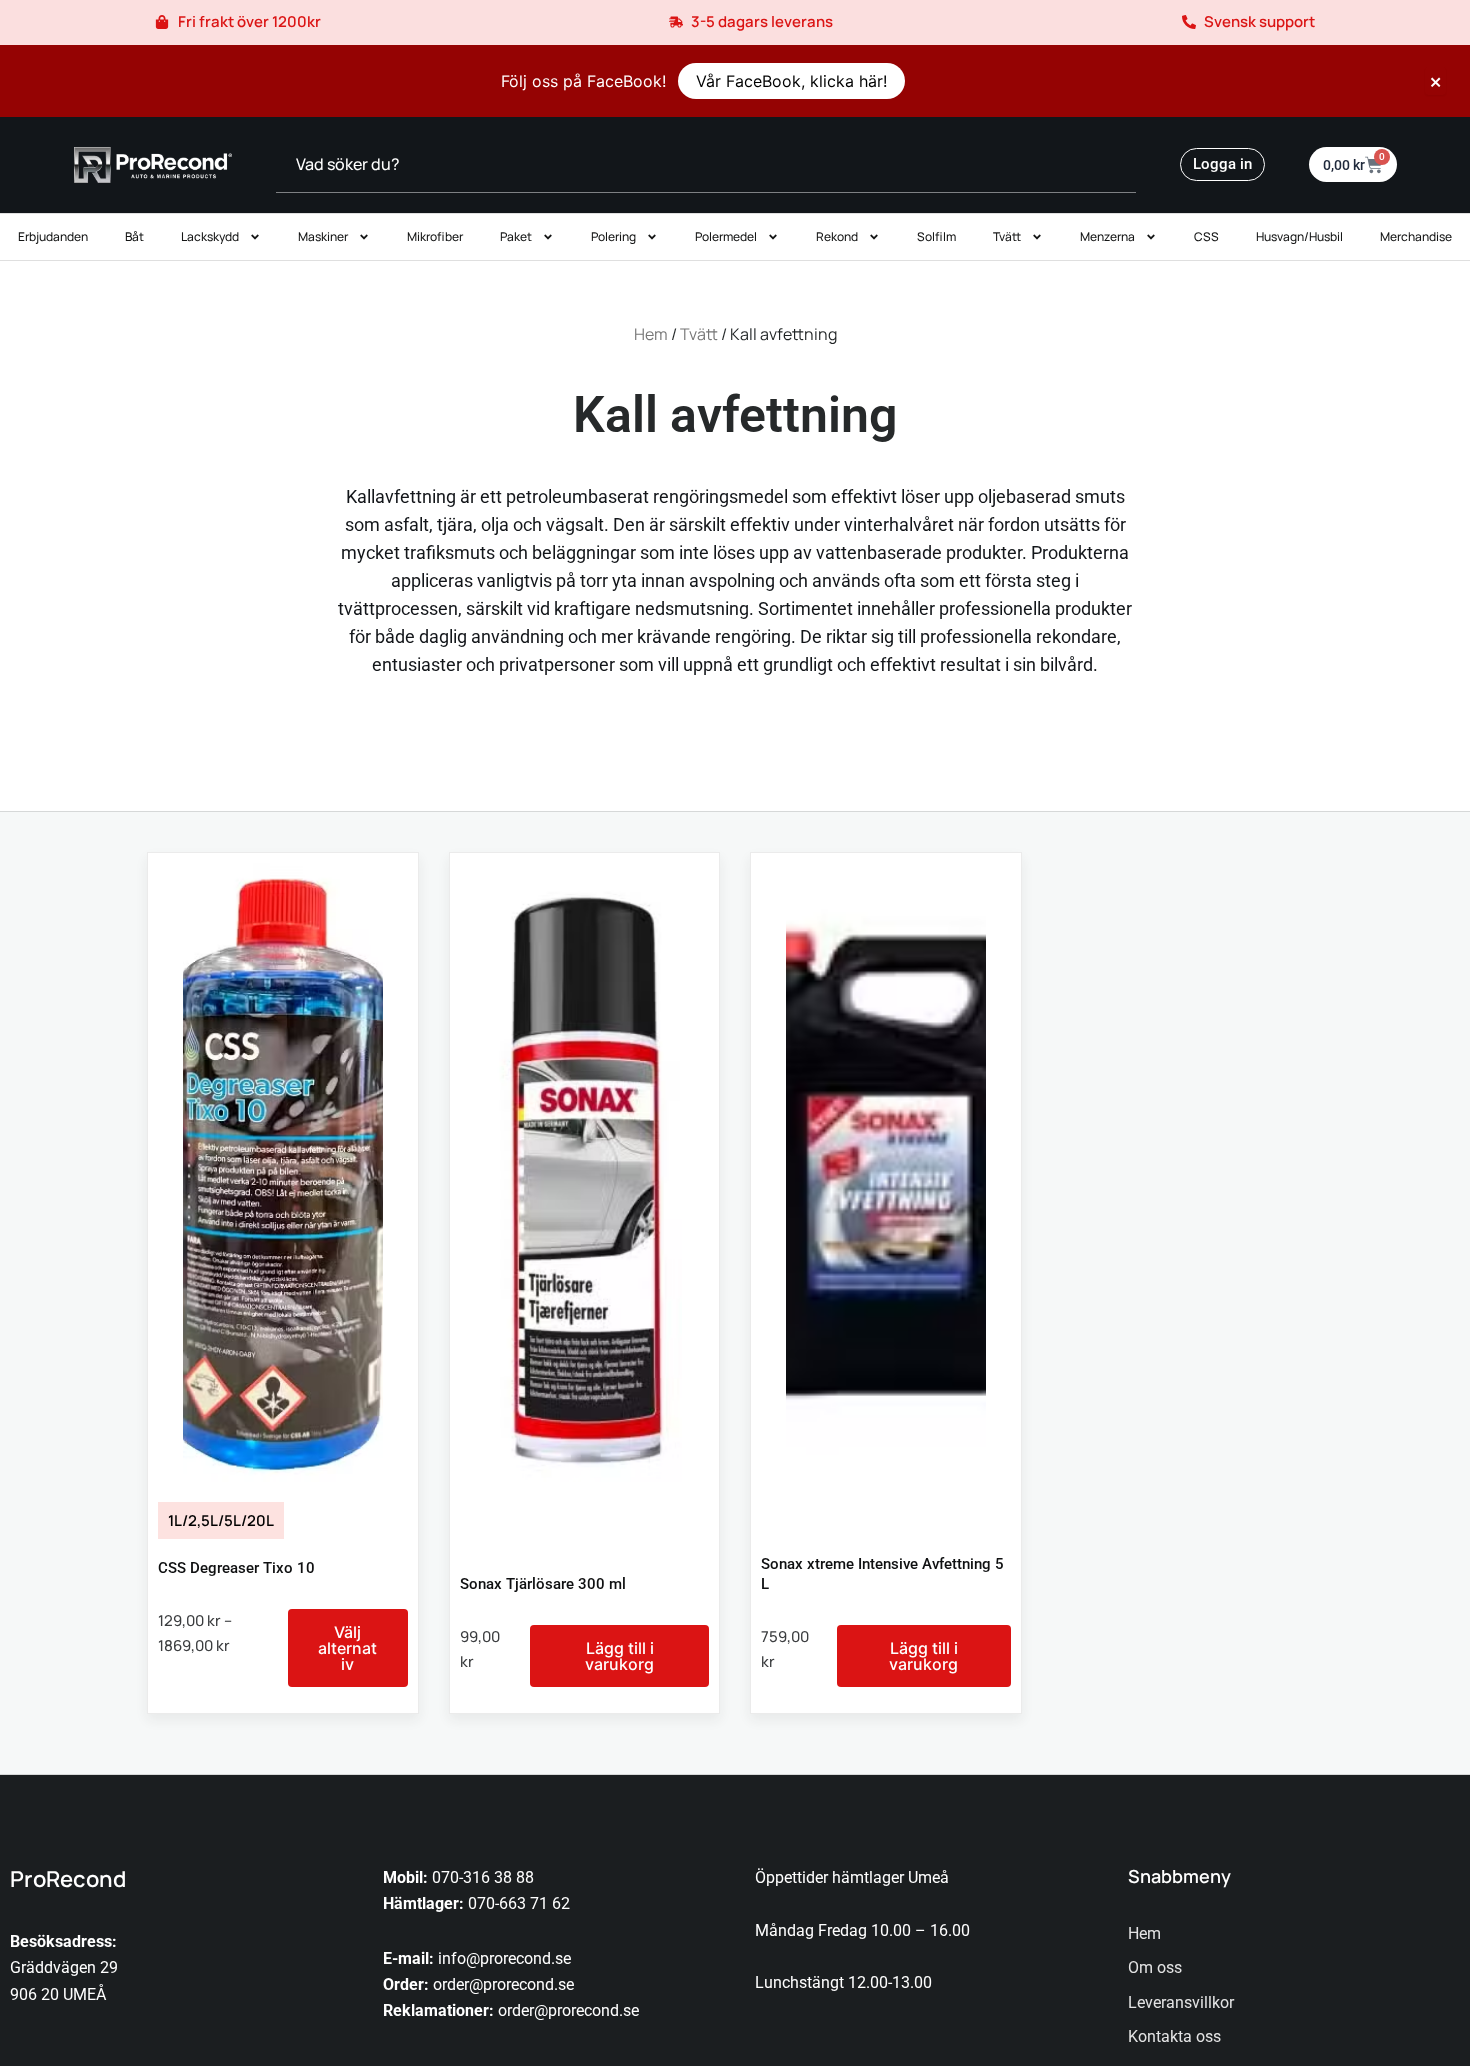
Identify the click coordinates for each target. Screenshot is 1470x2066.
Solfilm (936, 236)
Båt (134, 236)
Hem (651, 334)
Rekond (837, 236)
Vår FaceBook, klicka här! (791, 81)
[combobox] (706, 165)
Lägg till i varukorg (619, 1656)
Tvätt (1007, 236)
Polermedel (726, 236)
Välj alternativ (347, 1648)
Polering (613, 236)
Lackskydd (210, 236)
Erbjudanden (53, 236)
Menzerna (1107, 236)
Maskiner (323, 236)
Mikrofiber (435, 236)
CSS (1206, 236)
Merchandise (1416, 236)
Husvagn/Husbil (1299, 236)
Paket (516, 236)
